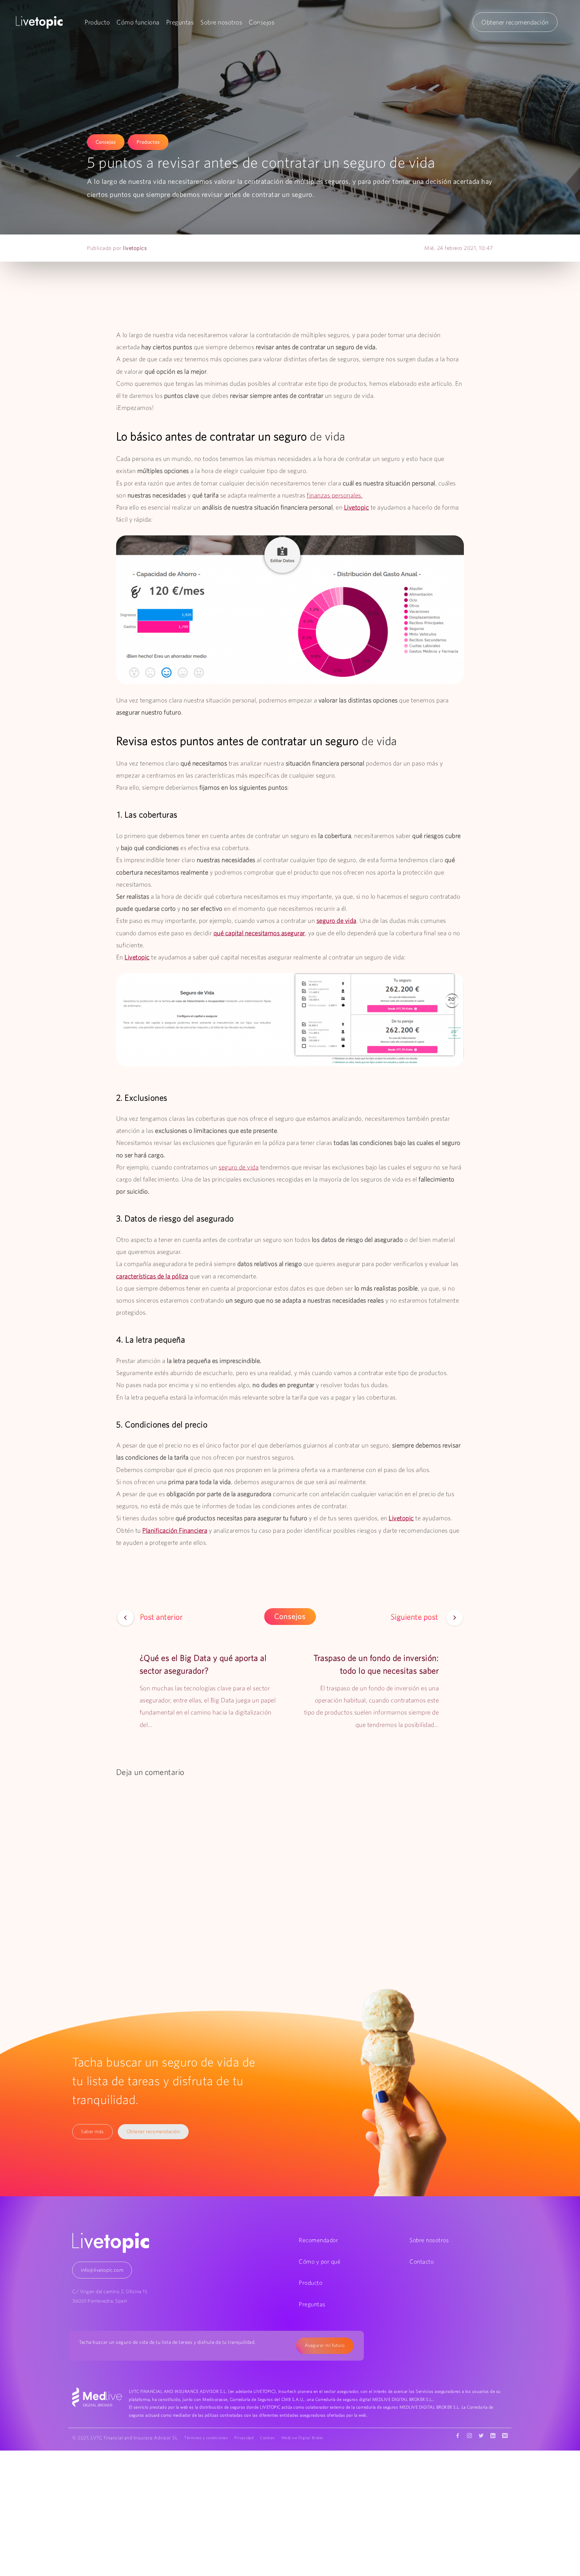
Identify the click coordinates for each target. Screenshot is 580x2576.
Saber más (92, 2131)
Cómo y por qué (320, 2262)
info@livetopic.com (102, 2270)
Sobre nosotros (221, 22)
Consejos (261, 22)
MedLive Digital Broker (302, 2438)
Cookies (267, 2438)
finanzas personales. (335, 495)
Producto (97, 22)
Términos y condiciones (206, 2438)
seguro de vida (238, 1167)
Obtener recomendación (515, 22)
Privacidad (244, 2438)
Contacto (422, 2262)
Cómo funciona (138, 22)
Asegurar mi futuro (325, 2345)
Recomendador (318, 2240)
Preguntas (180, 22)
